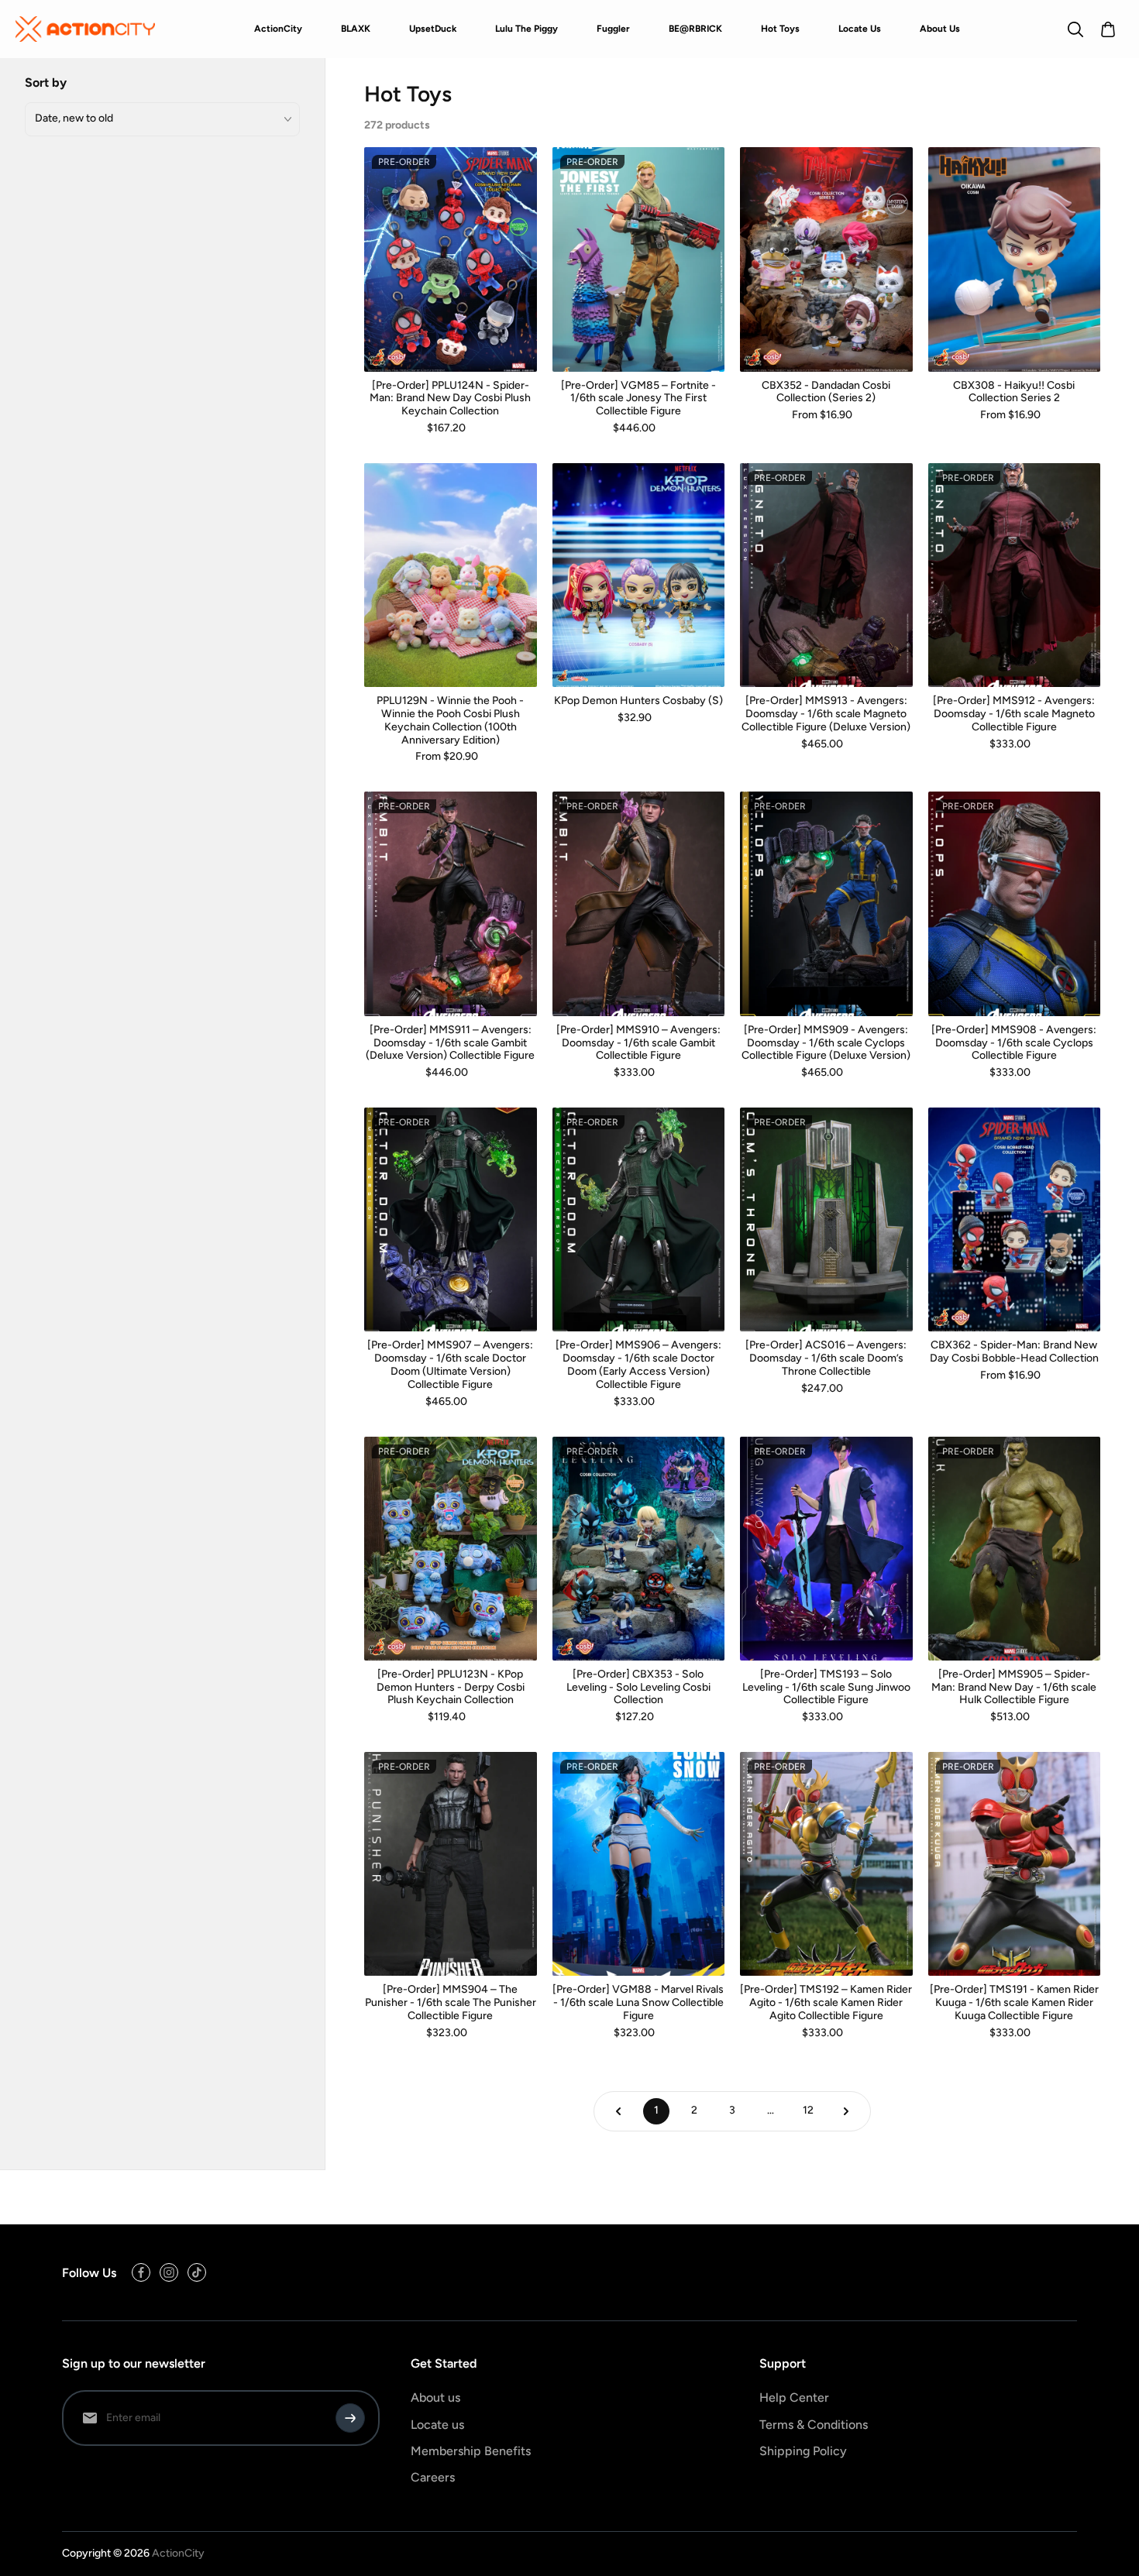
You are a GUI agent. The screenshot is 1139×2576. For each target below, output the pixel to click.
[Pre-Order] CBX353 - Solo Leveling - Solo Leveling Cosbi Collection (638, 1688)
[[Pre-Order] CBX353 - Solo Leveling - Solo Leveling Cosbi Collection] (639, 1549)
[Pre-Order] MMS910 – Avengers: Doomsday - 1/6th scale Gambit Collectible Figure (638, 1043)
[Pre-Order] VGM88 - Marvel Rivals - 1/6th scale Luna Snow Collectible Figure (638, 2003)
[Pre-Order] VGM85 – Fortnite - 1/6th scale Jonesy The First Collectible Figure (638, 399)
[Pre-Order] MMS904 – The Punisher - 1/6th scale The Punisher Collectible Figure (451, 2003)
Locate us (437, 2425)
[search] (1075, 29)
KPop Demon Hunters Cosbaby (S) (638, 701)
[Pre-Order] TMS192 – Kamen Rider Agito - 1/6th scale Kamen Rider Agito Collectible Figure (826, 2003)
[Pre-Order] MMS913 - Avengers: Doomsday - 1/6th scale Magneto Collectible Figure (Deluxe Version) (826, 714)
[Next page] (846, 2111)
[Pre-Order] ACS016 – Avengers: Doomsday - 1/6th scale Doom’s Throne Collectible (826, 1358)
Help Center (794, 2397)
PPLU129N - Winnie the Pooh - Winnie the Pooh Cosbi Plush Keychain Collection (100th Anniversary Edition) (450, 720)
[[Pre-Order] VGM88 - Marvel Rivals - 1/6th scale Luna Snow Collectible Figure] (639, 1864)
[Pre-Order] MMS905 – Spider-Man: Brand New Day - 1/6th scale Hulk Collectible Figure (1014, 1688)
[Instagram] (169, 2272)
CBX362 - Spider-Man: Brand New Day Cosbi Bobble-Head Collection (1014, 1352)
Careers (433, 2477)
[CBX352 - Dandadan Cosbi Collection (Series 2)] (826, 259)
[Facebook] (141, 2272)
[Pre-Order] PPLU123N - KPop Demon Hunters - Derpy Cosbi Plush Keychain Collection (451, 1688)
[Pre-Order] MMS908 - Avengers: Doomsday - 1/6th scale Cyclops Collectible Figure (1014, 1043)
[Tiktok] (197, 2272)
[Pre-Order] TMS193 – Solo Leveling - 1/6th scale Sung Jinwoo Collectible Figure (826, 1688)
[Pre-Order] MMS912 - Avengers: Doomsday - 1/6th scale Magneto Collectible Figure (1014, 714)
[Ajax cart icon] (1108, 29)
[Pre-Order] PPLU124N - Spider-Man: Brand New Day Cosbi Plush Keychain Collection (450, 399)
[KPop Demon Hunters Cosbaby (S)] (639, 575)
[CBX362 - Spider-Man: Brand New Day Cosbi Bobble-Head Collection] (1015, 1219)
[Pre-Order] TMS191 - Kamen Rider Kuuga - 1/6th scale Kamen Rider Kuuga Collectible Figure (1014, 2003)
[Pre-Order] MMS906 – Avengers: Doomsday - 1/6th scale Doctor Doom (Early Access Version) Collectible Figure (638, 1365)
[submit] (350, 2418)
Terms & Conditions (814, 2425)
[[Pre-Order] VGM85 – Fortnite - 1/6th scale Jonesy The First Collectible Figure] (639, 259)
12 (808, 2110)
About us (435, 2397)
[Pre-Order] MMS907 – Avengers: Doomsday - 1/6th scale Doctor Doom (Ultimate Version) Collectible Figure (450, 1365)
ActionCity (178, 2553)
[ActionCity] (85, 29)
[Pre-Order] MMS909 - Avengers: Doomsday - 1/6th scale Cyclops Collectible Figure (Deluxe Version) (826, 1043)
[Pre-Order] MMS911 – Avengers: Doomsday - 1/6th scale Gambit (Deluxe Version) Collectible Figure (450, 1043)
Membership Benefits (471, 2451)
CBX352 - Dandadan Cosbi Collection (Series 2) (826, 392)
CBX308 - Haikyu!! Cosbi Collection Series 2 (1014, 392)
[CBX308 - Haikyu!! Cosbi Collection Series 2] (1015, 259)
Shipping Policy (803, 2451)
